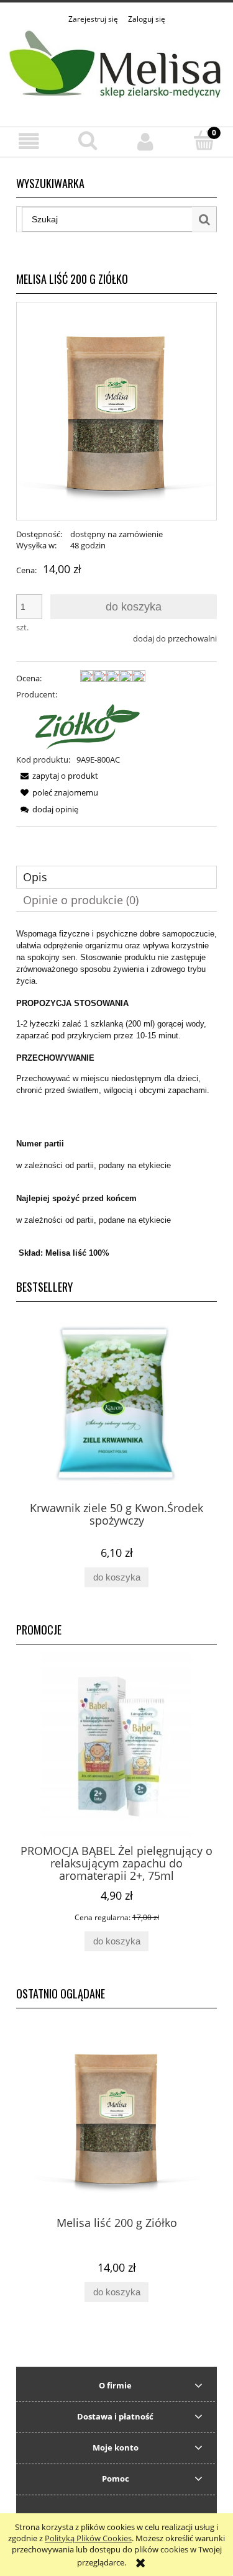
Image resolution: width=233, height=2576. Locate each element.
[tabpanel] (116, 1099)
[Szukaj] (204, 219)
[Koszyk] (204, 140)
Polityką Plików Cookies (88, 2538)
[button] (29, 141)
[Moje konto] (146, 141)
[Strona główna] (116, 69)
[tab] (116, 877)
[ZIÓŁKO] (81, 726)
